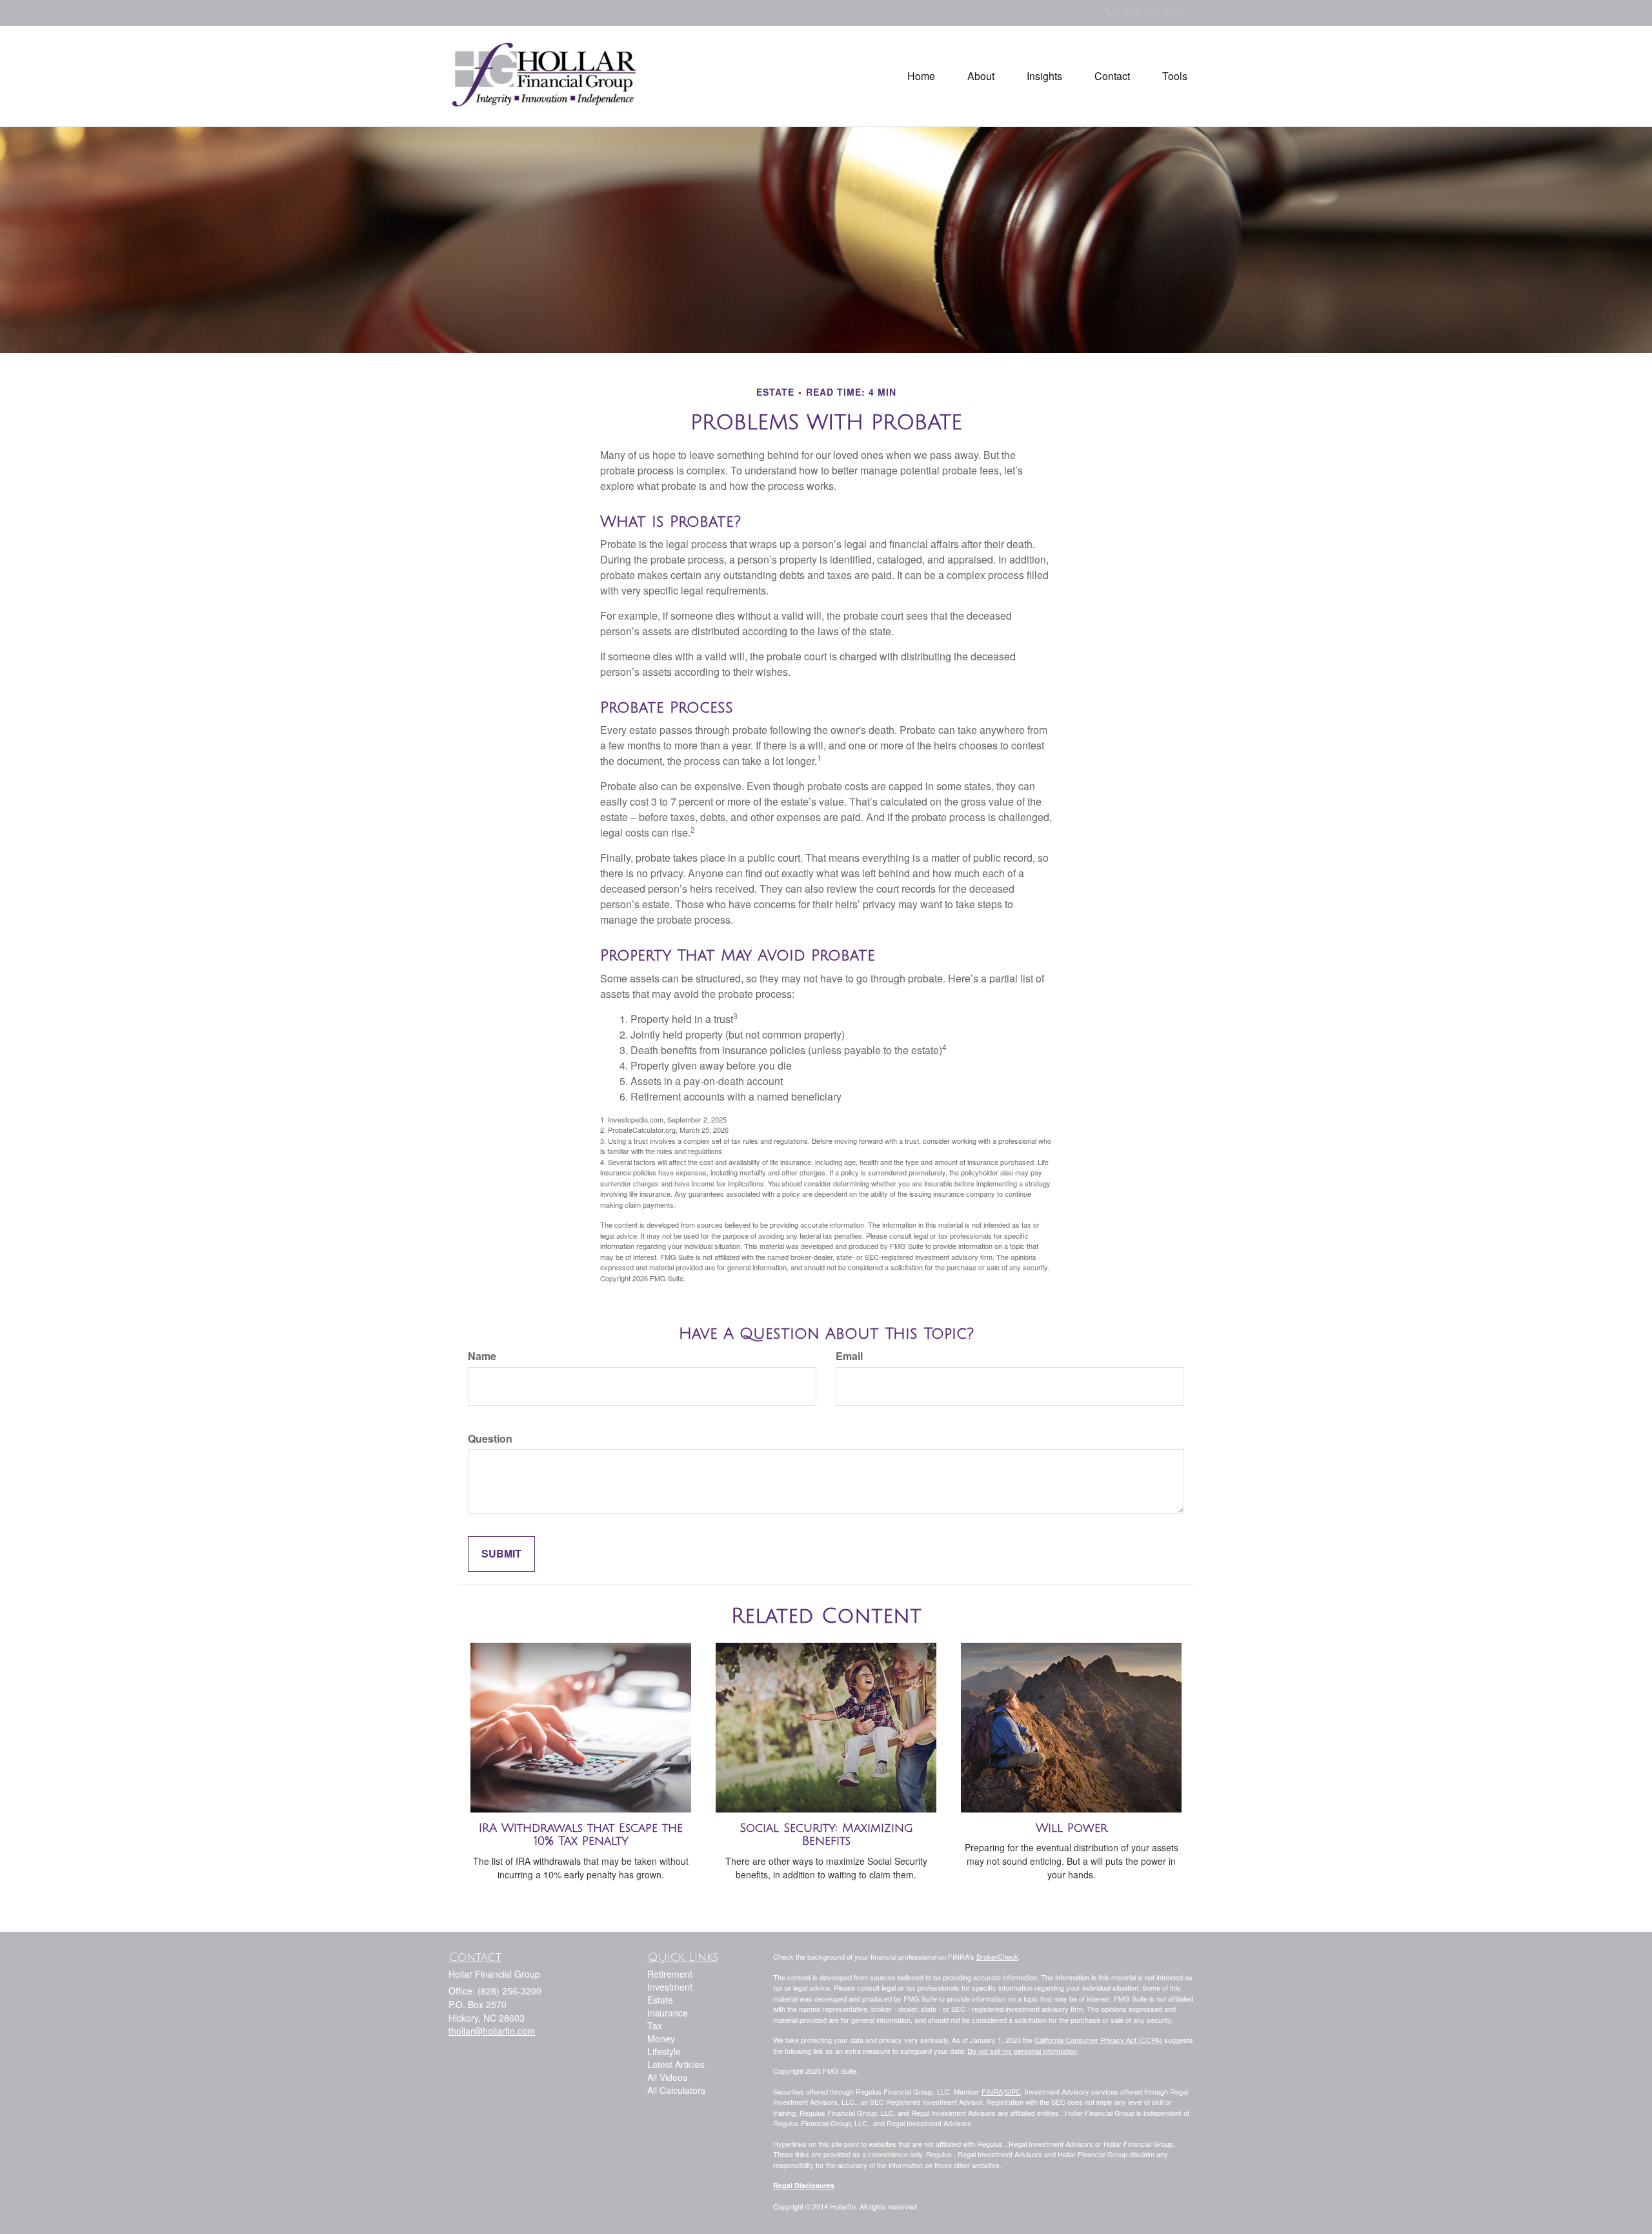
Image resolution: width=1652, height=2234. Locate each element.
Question (490, 1439)
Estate (660, 2000)
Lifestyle (664, 2051)
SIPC (1013, 2091)
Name (482, 1356)
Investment (670, 1987)
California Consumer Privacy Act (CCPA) (1098, 2040)
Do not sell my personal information (1022, 2051)
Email (849, 1356)
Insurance (668, 2013)
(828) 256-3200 (1152, 12)
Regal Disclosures (804, 2185)
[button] (981, 76)
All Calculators (676, 2090)
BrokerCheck (997, 1956)
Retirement (670, 1974)
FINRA (992, 2091)
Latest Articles (676, 2064)
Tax (655, 2026)
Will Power (1072, 1828)
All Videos (667, 2077)
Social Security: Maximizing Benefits (826, 1835)
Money (661, 2038)
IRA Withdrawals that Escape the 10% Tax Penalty (581, 1835)
